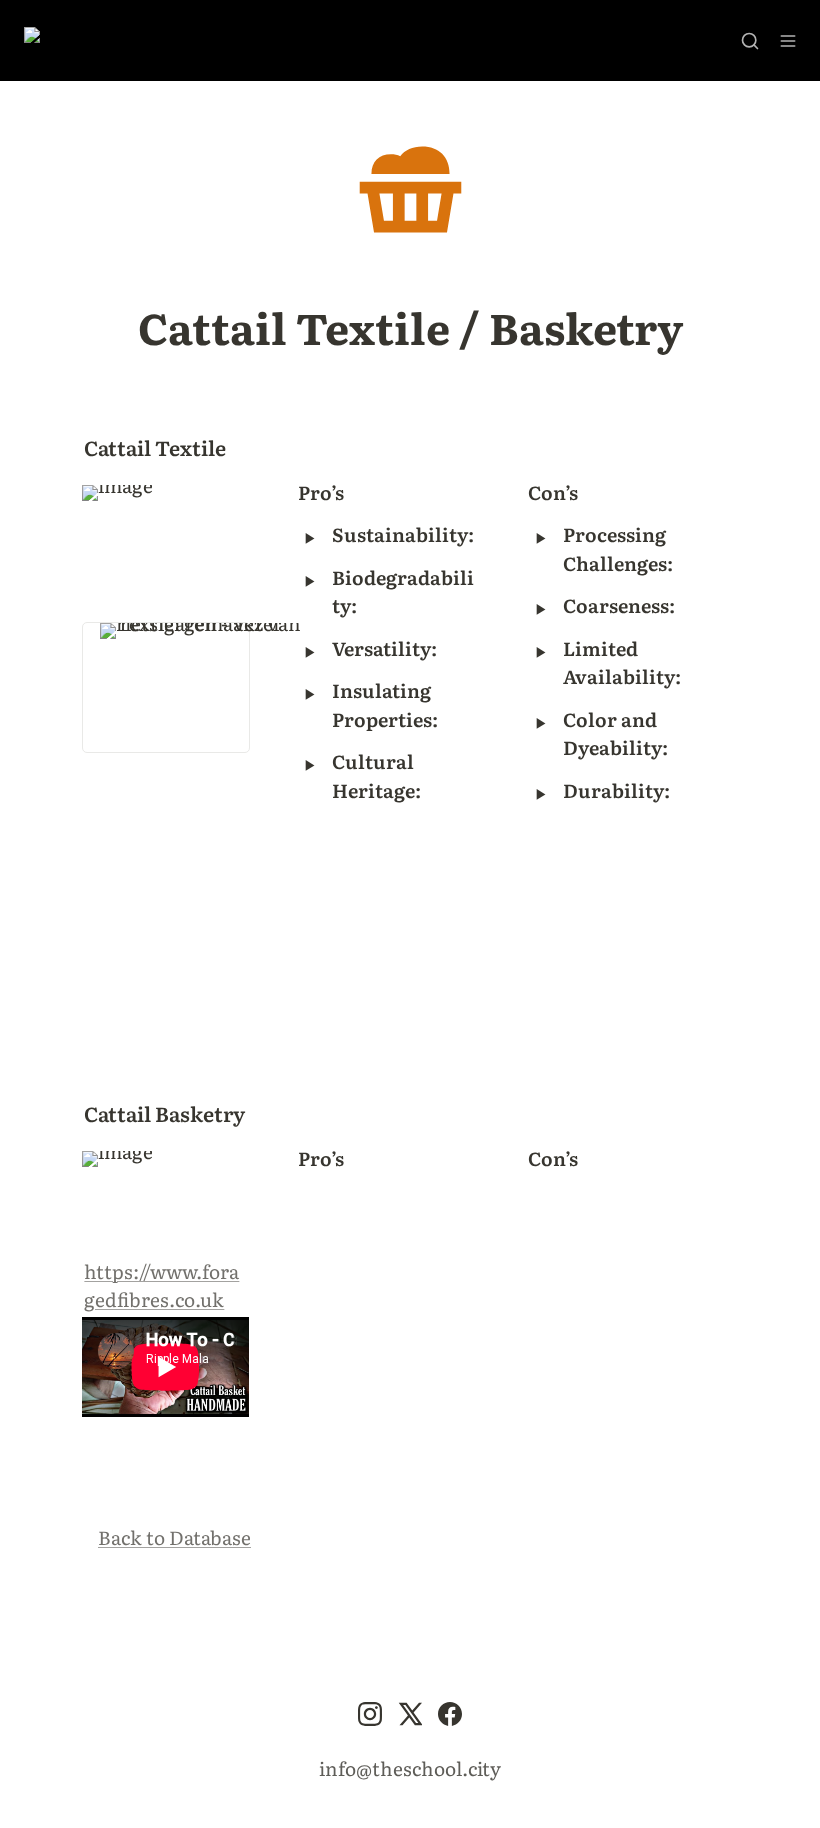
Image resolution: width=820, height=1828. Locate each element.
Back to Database (174, 1537)
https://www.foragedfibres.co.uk (161, 1285)
